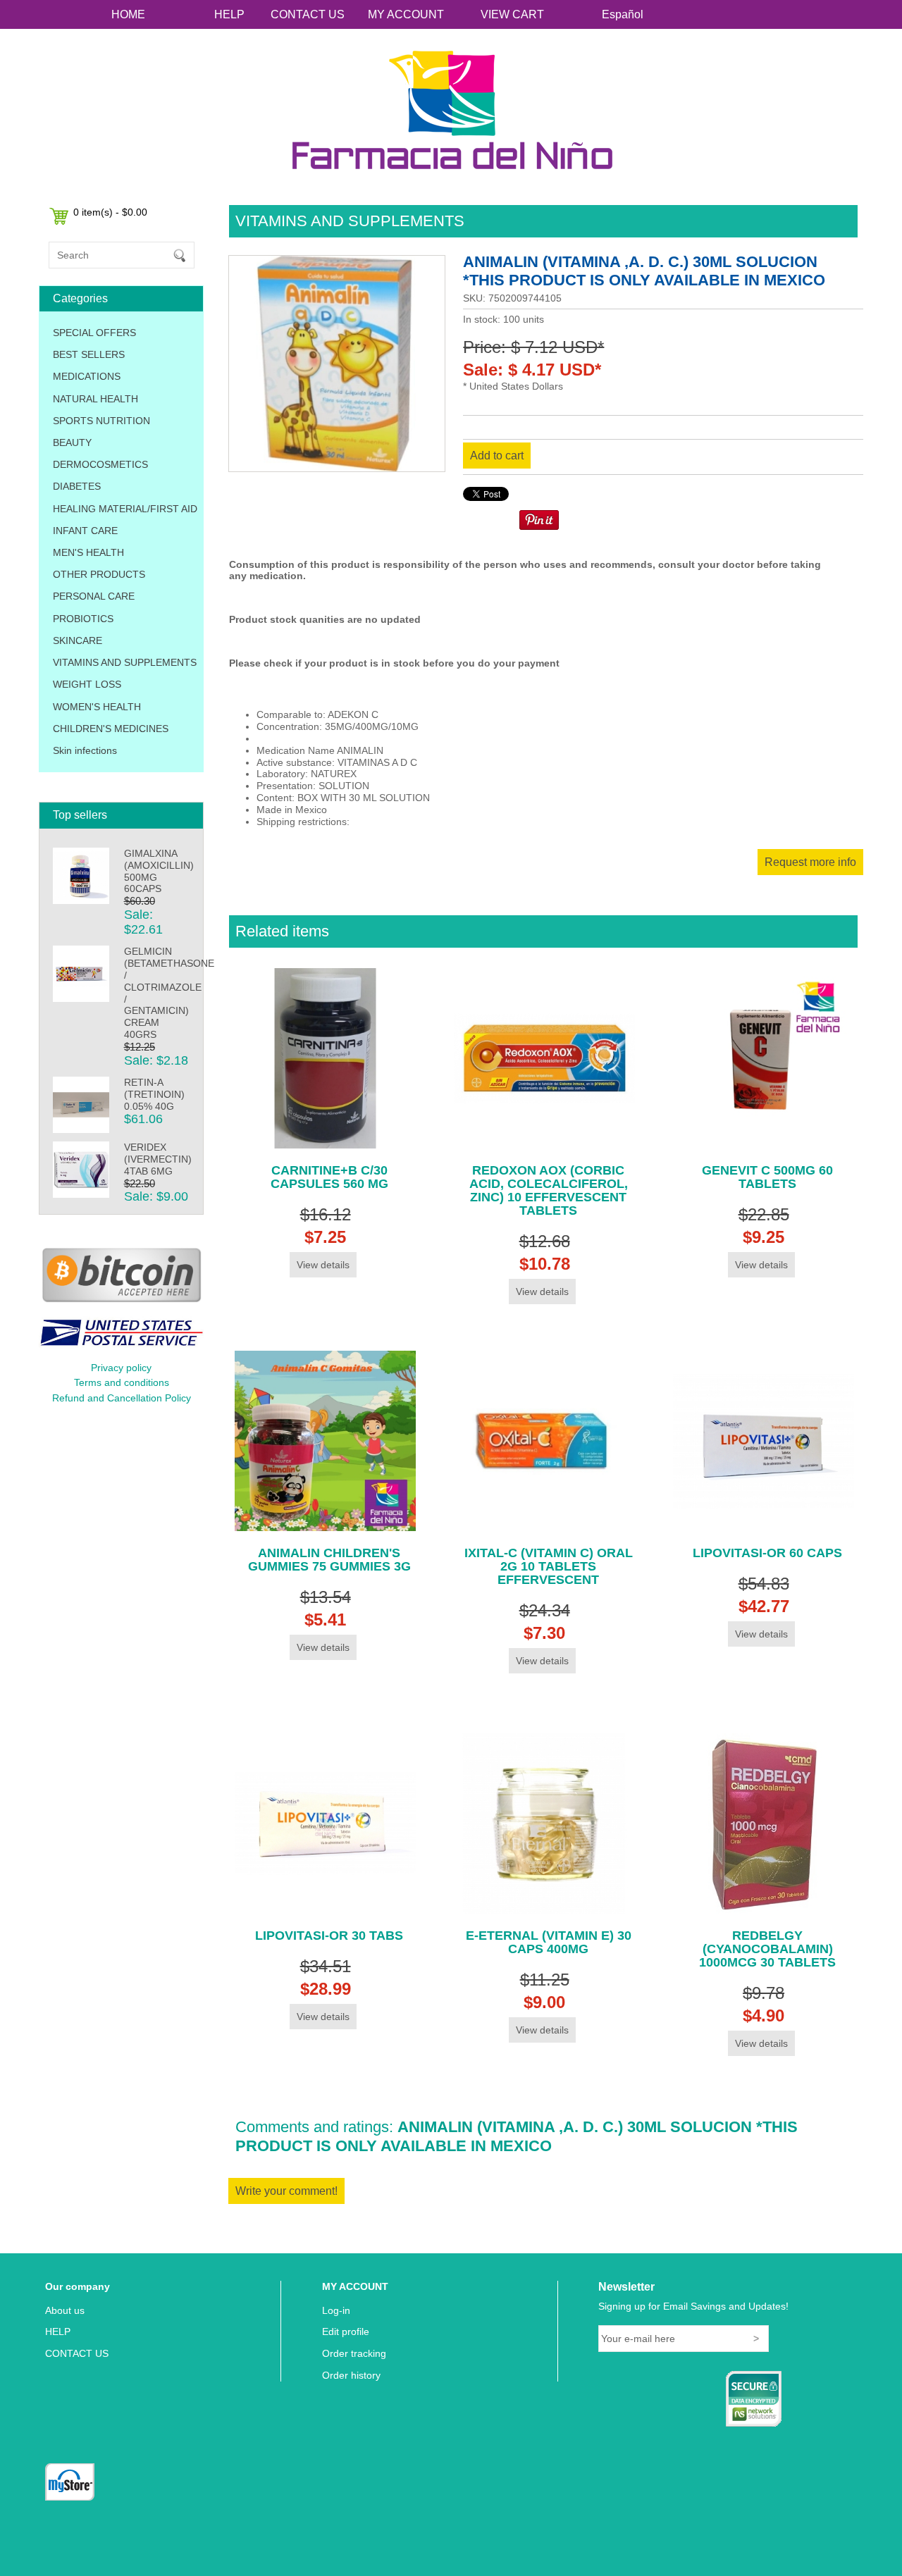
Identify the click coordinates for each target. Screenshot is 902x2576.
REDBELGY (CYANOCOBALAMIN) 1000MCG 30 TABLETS (767, 1949)
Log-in (336, 2310)
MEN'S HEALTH (88, 552)
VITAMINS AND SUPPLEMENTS (125, 662)
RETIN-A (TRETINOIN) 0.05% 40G (154, 1094)
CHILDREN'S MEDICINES (111, 729)
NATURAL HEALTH (95, 399)
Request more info (810, 862)
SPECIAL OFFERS (94, 333)
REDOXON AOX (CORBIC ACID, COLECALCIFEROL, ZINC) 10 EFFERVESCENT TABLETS (549, 1190)
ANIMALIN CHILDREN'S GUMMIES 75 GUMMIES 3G (329, 1560)
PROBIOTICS (83, 619)
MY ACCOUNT (406, 14)
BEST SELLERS (89, 354)
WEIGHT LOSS (87, 684)
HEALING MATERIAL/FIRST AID (125, 509)
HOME (128, 14)
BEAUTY (72, 442)
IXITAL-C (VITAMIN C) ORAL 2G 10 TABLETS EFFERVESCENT (549, 1566)
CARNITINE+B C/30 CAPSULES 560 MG (329, 1177)
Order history (351, 2375)
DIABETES (77, 486)
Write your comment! (286, 2191)
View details (323, 1265)
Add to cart (497, 456)
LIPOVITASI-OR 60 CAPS (767, 1553)
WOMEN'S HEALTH (97, 707)
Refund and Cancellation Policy (122, 1398)
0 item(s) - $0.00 (110, 212)
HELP (229, 14)
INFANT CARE (85, 531)
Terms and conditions (122, 1382)
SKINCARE (78, 640)
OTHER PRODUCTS (99, 574)
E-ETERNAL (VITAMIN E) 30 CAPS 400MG (549, 1942)
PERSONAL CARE (94, 596)
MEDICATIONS (87, 376)
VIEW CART (512, 14)
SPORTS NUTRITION (101, 421)
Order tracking (354, 2353)
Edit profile (346, 2332)
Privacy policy (121, 1368)
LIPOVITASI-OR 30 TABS (329, 1936)
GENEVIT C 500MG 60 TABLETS (767, 1177)
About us (65, 2310)
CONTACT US (308, 14)
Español (623, 14)
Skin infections (85, 750)
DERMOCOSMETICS (100, 464)
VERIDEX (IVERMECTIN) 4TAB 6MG (158, 1159)
